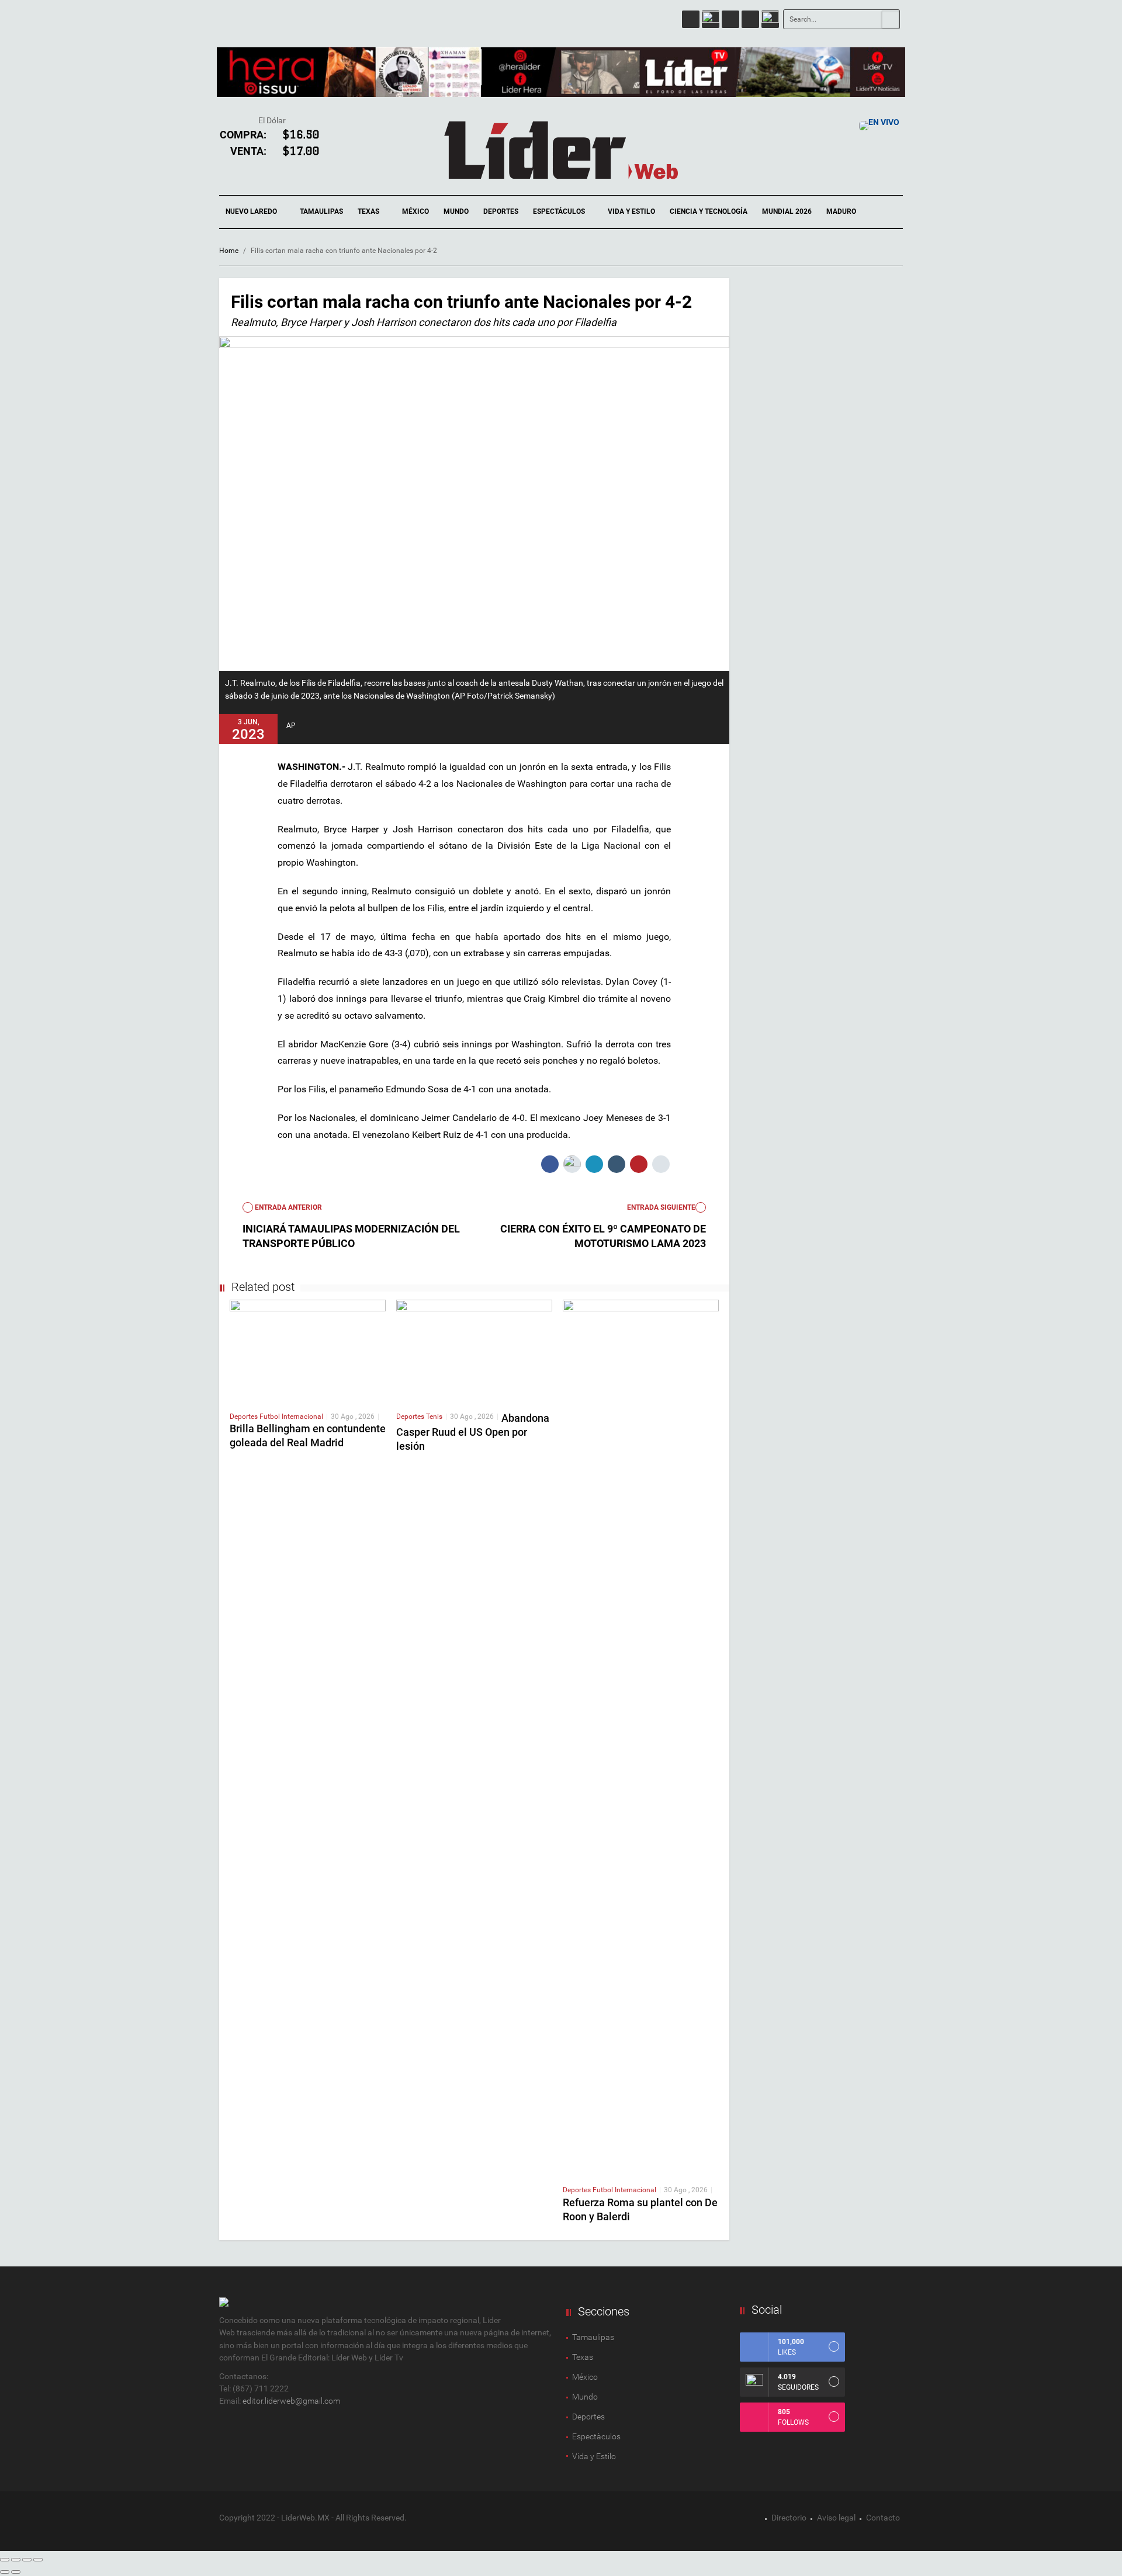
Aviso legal (836, 2518)
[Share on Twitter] (572, 1164)
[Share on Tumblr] (617, 1164)
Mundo (456, 211)
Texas (369, 211)
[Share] (16, 2560)
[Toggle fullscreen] (27, 2560)
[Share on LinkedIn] (594, 1164)
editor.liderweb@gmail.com (291, 2401)
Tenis (434, 1417)
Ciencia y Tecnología (709, 211)
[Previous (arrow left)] (5, 2572)
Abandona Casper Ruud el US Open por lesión (473, 1432)
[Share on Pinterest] (639, 1164)
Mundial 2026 (787, 211)
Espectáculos (560, 211)
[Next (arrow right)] (16, 2572)
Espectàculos (596, 2436)
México (415, 211)
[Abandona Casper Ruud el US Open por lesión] (474, 1351)
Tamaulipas (321, 211)
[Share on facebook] (550, 1164)
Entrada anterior (288, 1207)
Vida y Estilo (631, 211)
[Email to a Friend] (661, 1164)
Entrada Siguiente (661, 1207)
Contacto (883, 2518)
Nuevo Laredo (252, 211)
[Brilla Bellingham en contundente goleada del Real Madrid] (308, 1351)
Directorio (789, 2518)
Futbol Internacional (291, 1417)
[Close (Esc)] (5, 2560)
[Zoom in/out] (38, 2560)
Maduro (841, 211)
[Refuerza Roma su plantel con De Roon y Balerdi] (641, 1737)
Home (229, 251)
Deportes (501, 211)
